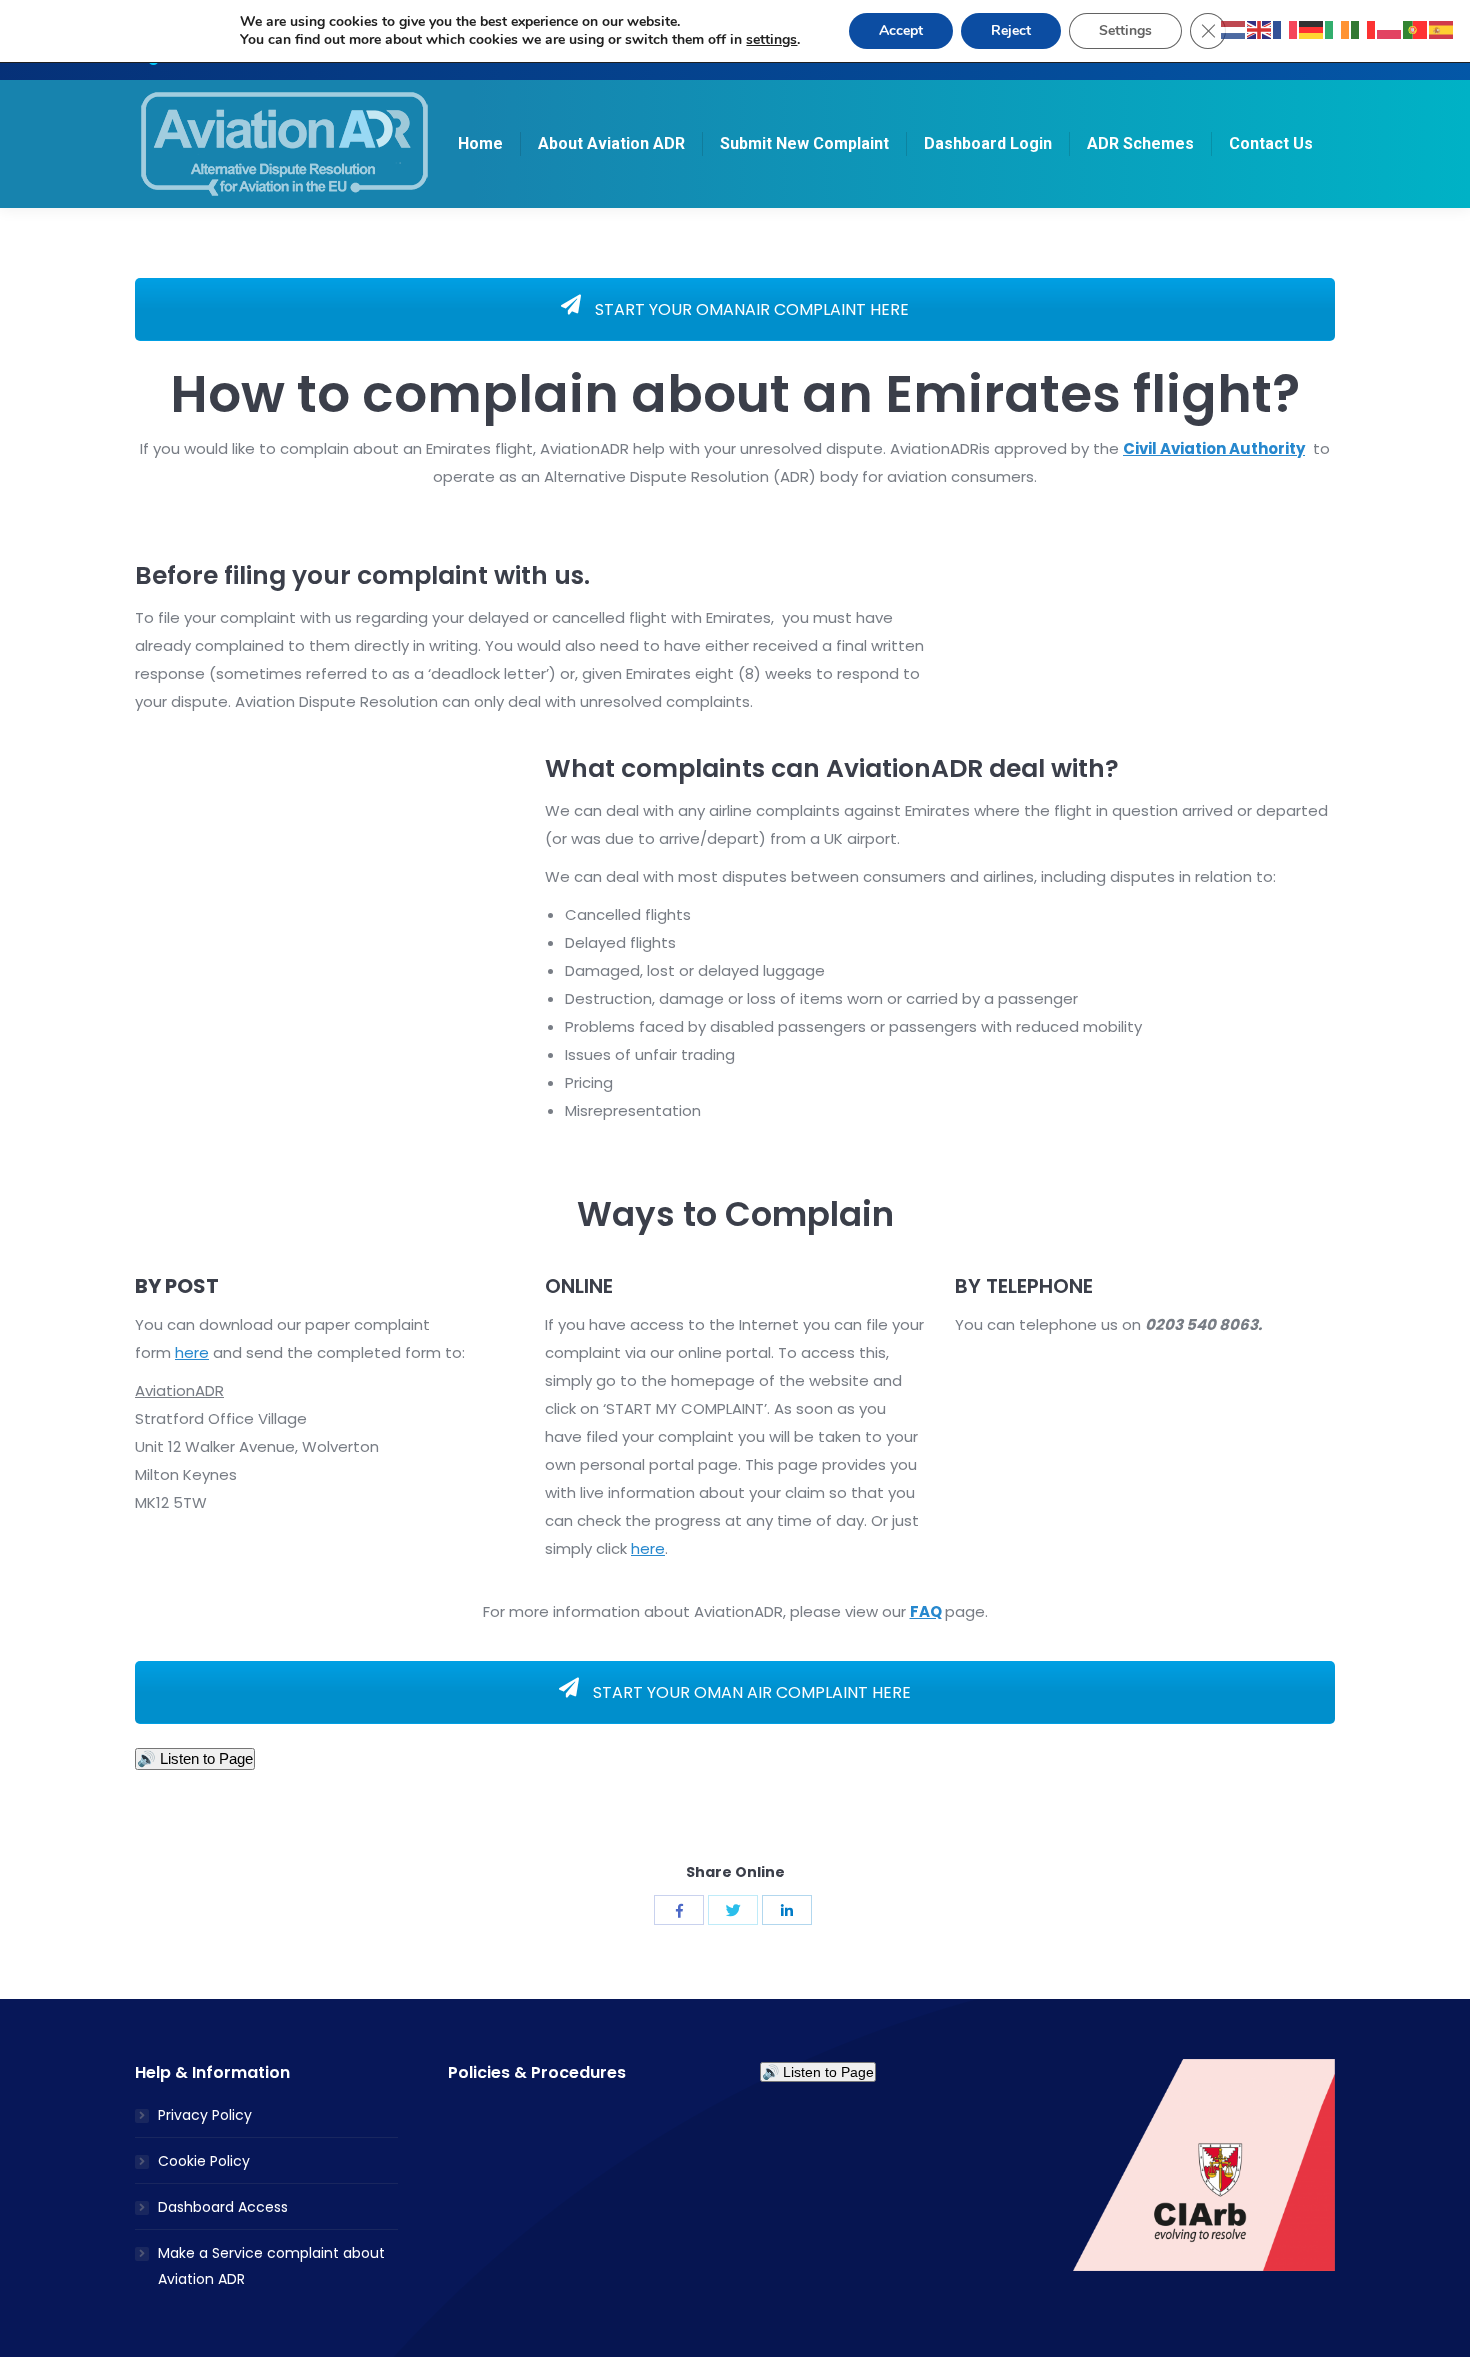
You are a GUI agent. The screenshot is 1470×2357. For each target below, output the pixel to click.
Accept (901, 30)
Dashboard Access (223, 2207)
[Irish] (1338, 28)
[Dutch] (1234, 28)
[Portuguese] (1416, 28)
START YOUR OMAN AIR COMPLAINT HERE (750, 1692)
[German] (1312, 28)
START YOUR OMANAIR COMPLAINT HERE (750, 309)
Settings (1125, 30)
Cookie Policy (204, 2161)
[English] (1260, 28)
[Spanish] (1442, 28)
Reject (1011, 30)
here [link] (192, 1352)
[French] (1286, 28)
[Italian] (1364, 28)
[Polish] (1390, 28)
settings (771, 40)
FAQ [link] (926, 1611)
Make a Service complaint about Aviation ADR (271, 2266)
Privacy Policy (205, 2115)
